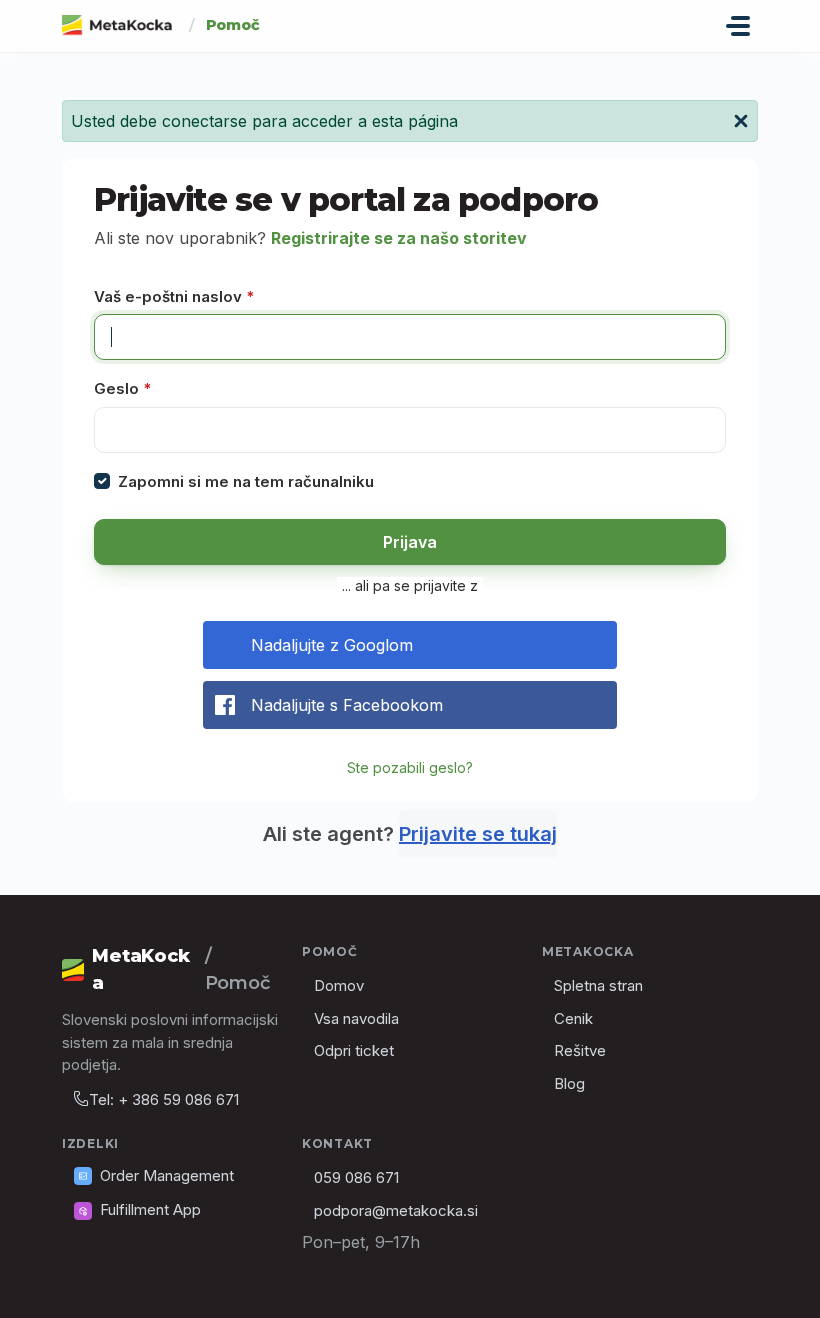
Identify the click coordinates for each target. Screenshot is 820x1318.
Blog (569, 1083)
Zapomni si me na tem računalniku (246, 481)
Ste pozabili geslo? (410, 767)
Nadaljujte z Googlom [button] (332, 645)
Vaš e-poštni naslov (174, 296)
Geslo (122, 388)
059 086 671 (356, 1177)
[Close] (741, 119)
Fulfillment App (150, 1209)
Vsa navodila (356, 1018)
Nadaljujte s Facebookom (347, 705)
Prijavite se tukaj (478, 834)
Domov (339, 985)
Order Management (167, 1175)
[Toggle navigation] (738, 26)
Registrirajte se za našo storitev (399, 238)
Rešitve (580, 1050)
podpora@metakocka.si (396, 1210)
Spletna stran (598, 985)
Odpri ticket (354, 1050)
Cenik (573, 1018)
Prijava (410, 542)
